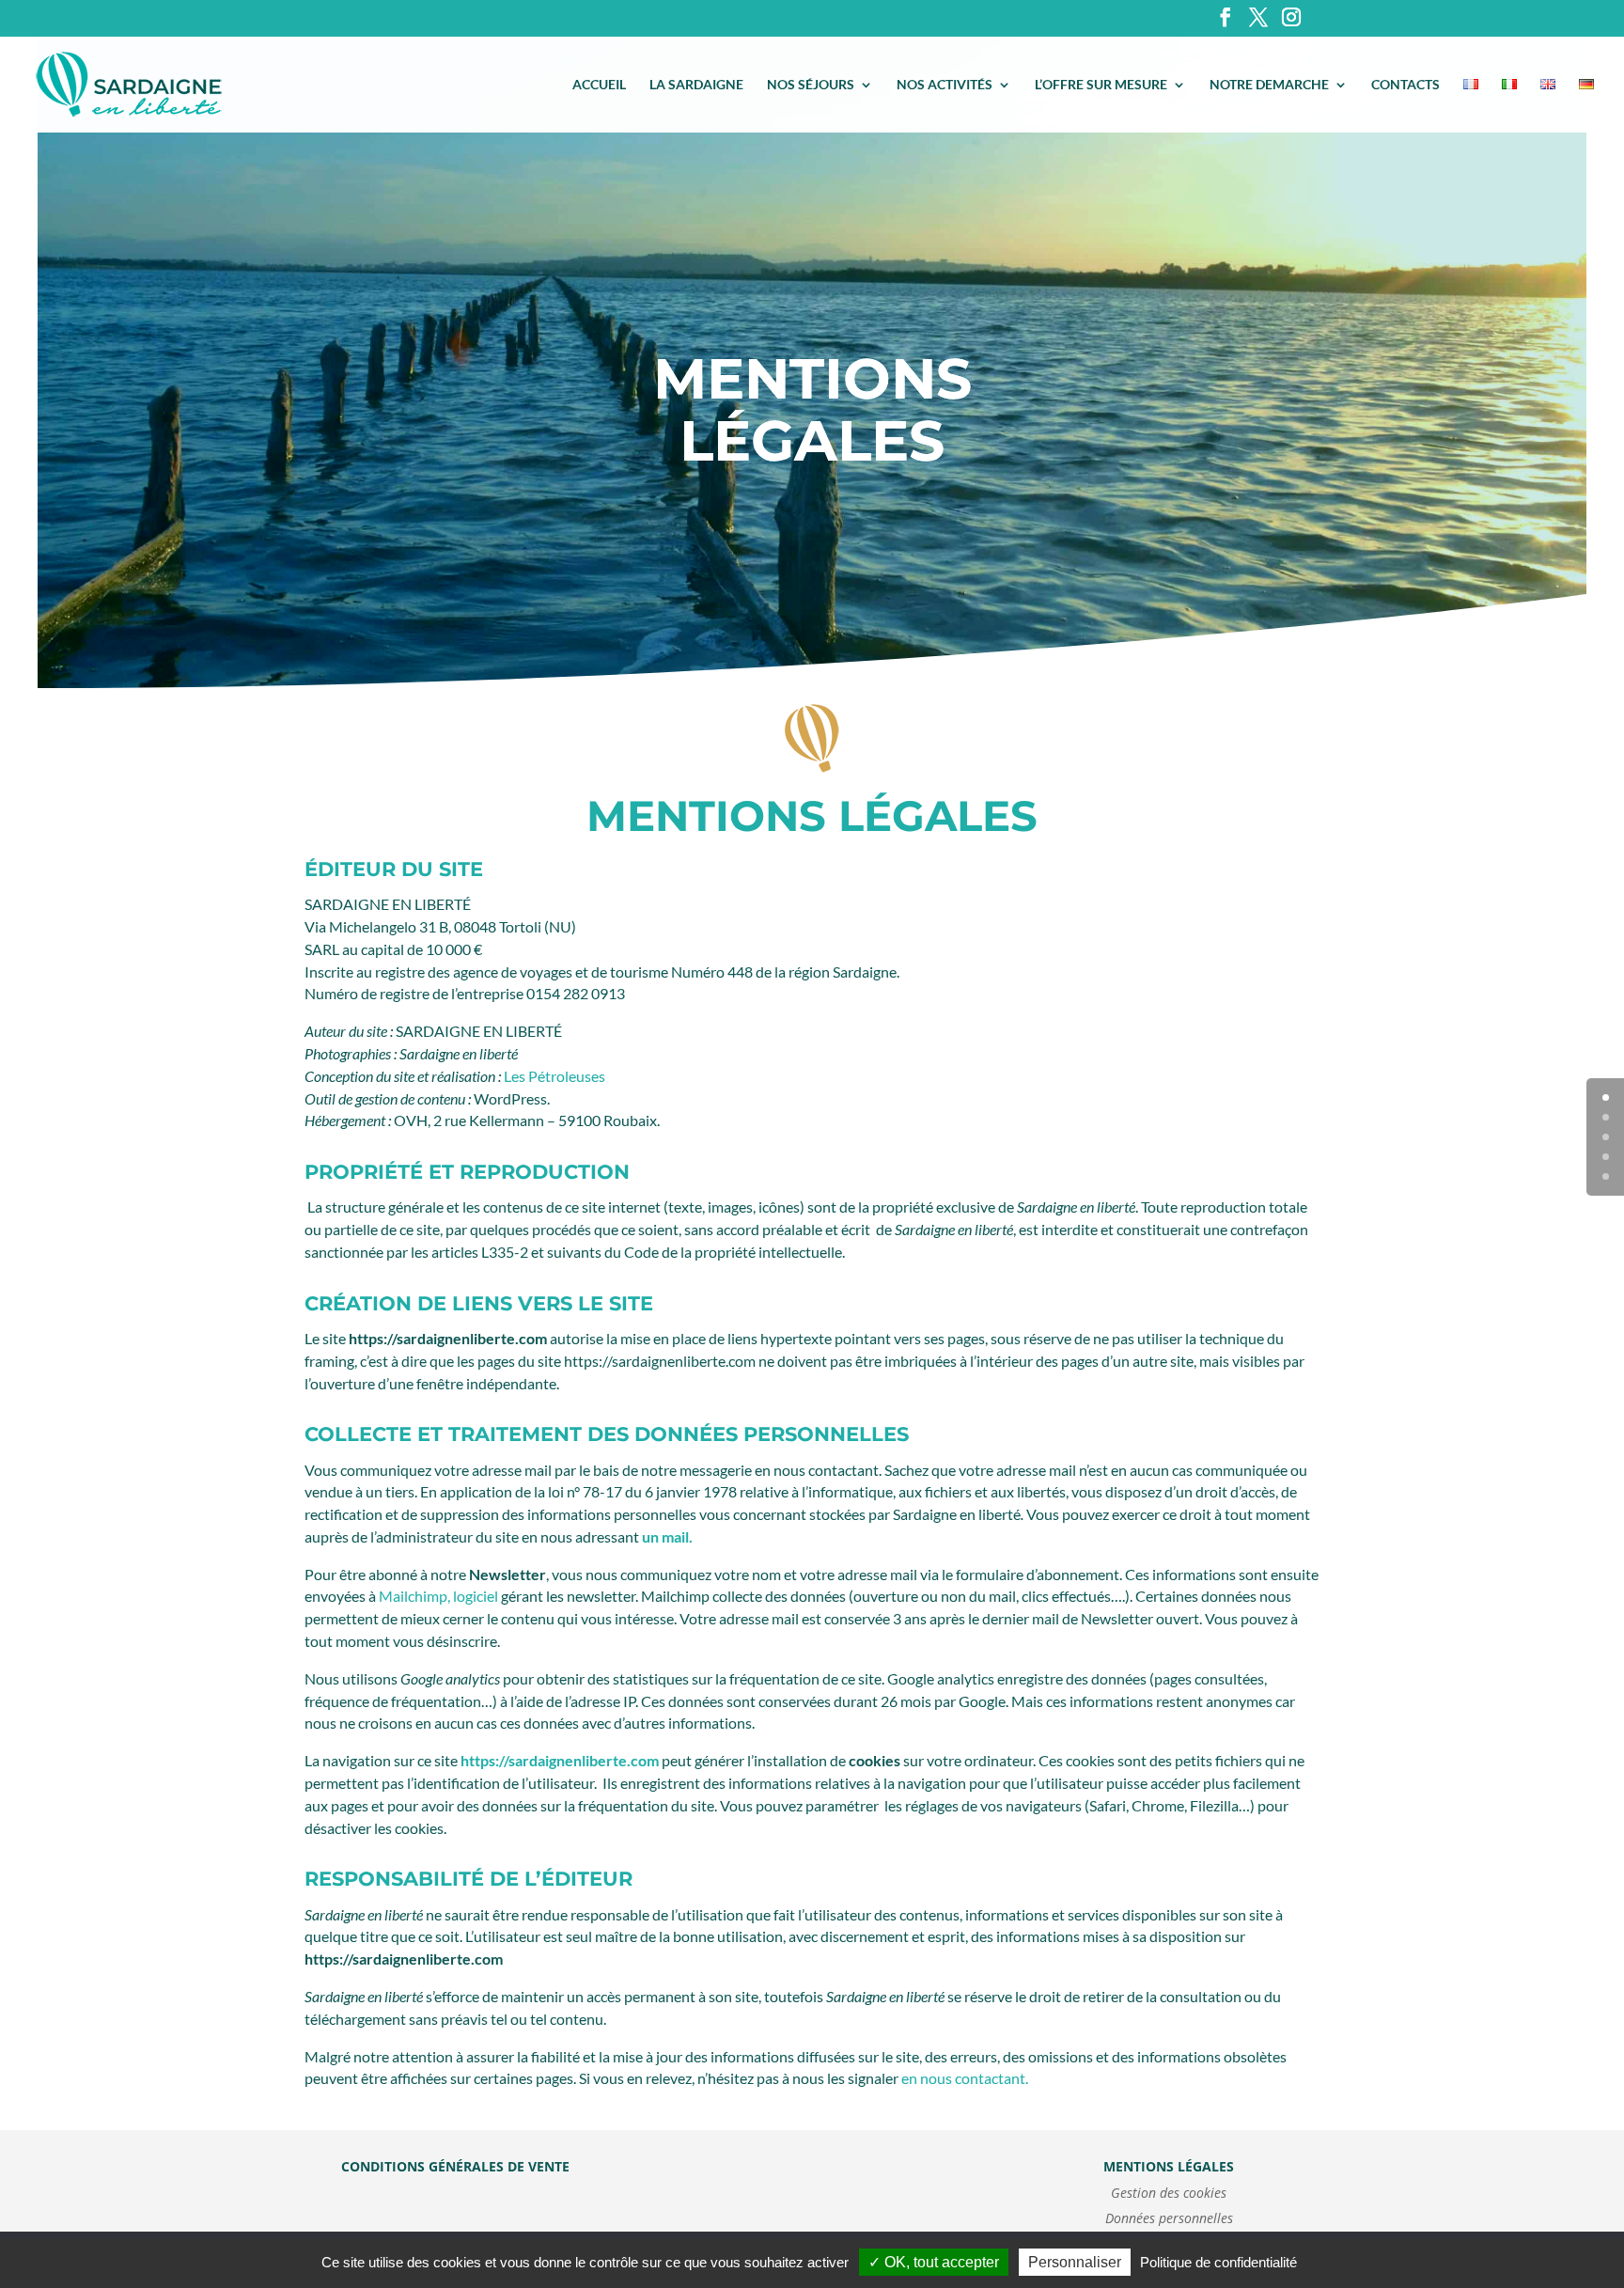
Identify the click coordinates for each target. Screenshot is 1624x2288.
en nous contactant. (963, 2078)
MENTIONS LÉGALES (1169, 2166)
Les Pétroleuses (554, 1076)
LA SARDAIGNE (696, 85)
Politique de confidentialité (1218, 2262)
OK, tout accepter (940, 2262)
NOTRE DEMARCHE (1269, 85)
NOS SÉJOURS (811, 85)
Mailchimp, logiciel (438, 1596)
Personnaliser (1075, 2262)
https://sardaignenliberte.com (560, 1760)
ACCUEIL (599, 85)
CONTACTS (1405, 85)
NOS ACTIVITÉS (945, 85)
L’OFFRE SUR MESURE (1101, 85)
